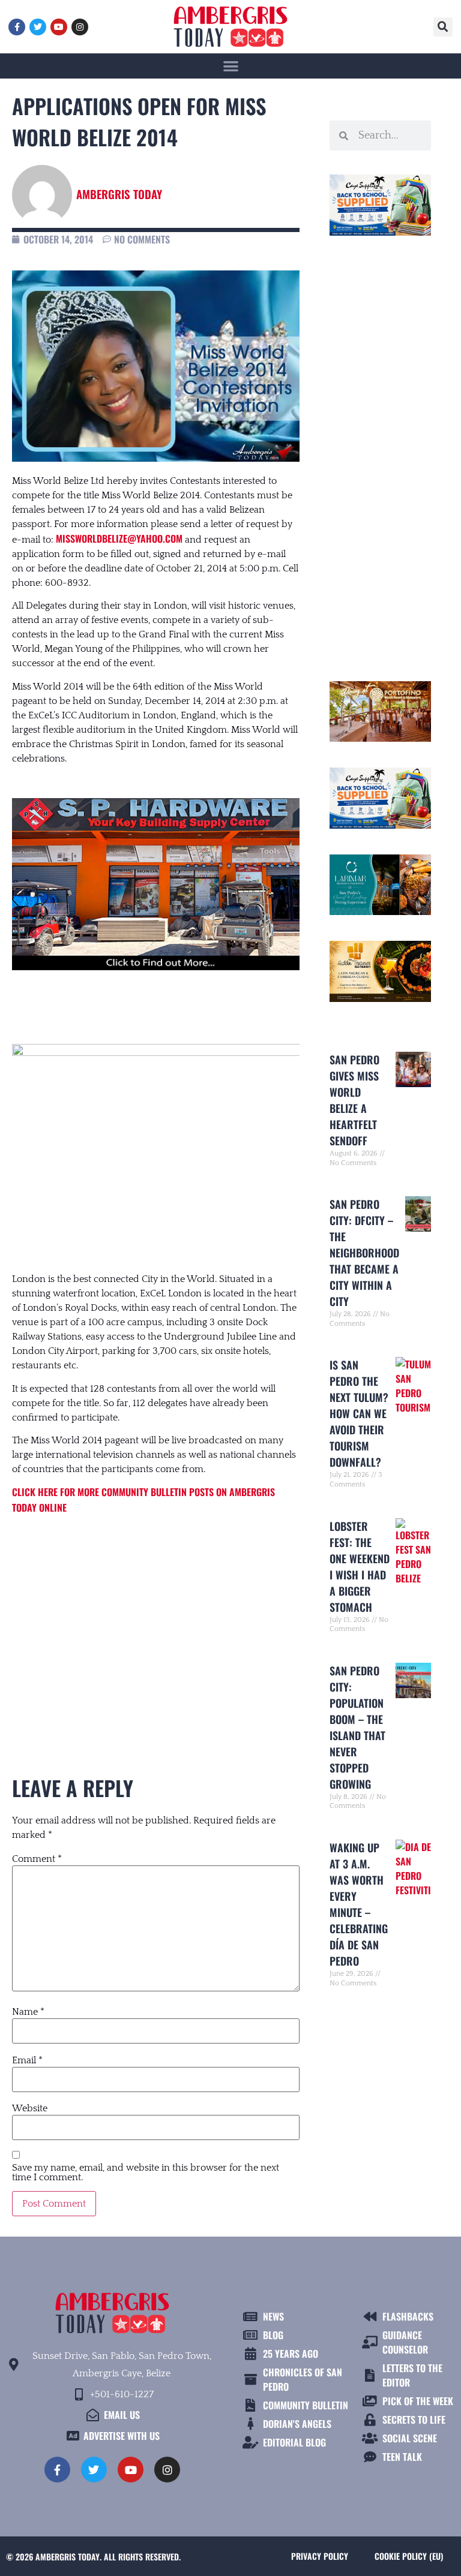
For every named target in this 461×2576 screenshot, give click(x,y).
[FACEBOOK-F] (17, 27)
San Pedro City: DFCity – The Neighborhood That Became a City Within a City (364, 1253)
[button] (443, 27)
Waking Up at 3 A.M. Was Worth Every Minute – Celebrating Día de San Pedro (359, 1904)
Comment (37, 1859)
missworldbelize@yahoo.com (119, 538)
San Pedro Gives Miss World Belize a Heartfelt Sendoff (354, 1100)
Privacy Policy (320, 2556)
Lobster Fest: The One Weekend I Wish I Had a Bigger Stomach (360, 1567)
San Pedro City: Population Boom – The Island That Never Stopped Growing (357, 1727)
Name (28, 2012)
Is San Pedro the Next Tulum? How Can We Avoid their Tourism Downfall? (359, 1413)
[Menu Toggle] (231, 66)
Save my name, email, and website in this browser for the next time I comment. (146, 2172)
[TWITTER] (38, 27)
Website (30, 2108)
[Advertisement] (156, 1624)
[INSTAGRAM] (80, 27)
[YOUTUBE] (59, 27)
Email (27, 2060)
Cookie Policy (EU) (409, 2556)
